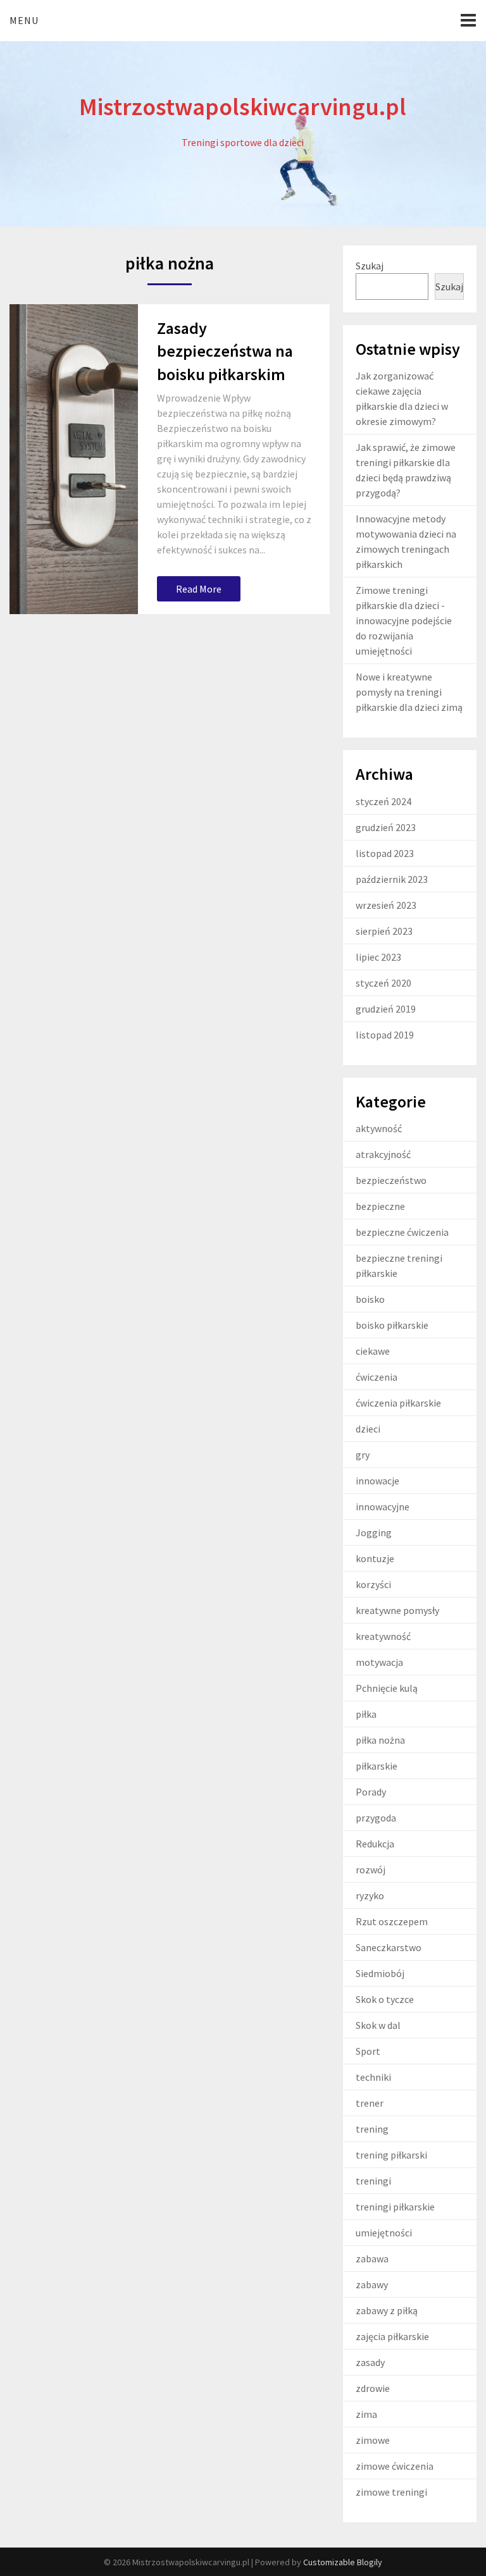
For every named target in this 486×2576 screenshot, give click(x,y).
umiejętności (384, 2233)
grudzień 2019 (386, 1009)
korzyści (373, 1584)
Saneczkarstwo (389, 1947)
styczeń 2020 (383, 983)
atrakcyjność (383, 1154)
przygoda (376, 1818)
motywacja (379, 1662)
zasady (370, 2362)
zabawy (372, 2284)
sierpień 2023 (384, 931)
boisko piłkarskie (392, 1325)
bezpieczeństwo (391, 1180)
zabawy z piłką (387, 2310)
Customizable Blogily (343, 2562)
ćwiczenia (377, 1377)
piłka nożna (380, 1740)
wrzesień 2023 (386, 905)
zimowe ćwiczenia (395, 2466)
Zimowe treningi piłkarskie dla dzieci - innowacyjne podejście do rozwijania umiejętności (404, 620)
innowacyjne (383, 1507)
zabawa (372, 2259)
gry (363, 1455)
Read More (199, 589)
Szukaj (370, 266)
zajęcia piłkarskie (392, 2336)
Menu (24, 20)
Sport (368, 2051)
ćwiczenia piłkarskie (398, 1403)
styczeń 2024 (383, 801)
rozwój (371, 1870)
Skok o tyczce (385, 1999)
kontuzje (375, 1558)
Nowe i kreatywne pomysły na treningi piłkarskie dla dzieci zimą (409, 692)
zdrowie (373, 2388)
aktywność (379, 1128)
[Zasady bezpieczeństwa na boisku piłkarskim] (73, 459)
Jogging (374, 1532)
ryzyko (370, 1895)
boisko (370, 1299)
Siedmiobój (380, 1973)
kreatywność (383, 1636)
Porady (371, 1792)
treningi (373, 2181)
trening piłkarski (391, 2155)
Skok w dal (378, 2025)
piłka (366, 1714)
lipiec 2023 (378, 957)
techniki (373, 2077)
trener (370, 2103)
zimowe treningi (391, 2492)
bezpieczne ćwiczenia (402, 1232)
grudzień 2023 (386, 827)
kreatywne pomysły (397, 1610)
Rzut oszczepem (392, 1921)
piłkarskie (377, 1766)
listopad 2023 (385, 853)
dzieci (368, 1429)
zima (366, 2414)
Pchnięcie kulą (387, 1688)
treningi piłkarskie (395, 2207)
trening (372, 2129)
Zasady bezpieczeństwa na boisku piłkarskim (225, 351)
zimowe (373, 2440)
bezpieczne (380, 1206)
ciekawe (373, 1351)
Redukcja (375, 1844)
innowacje (377, 1481)
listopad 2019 (385, 1035)
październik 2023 (392, 879)
